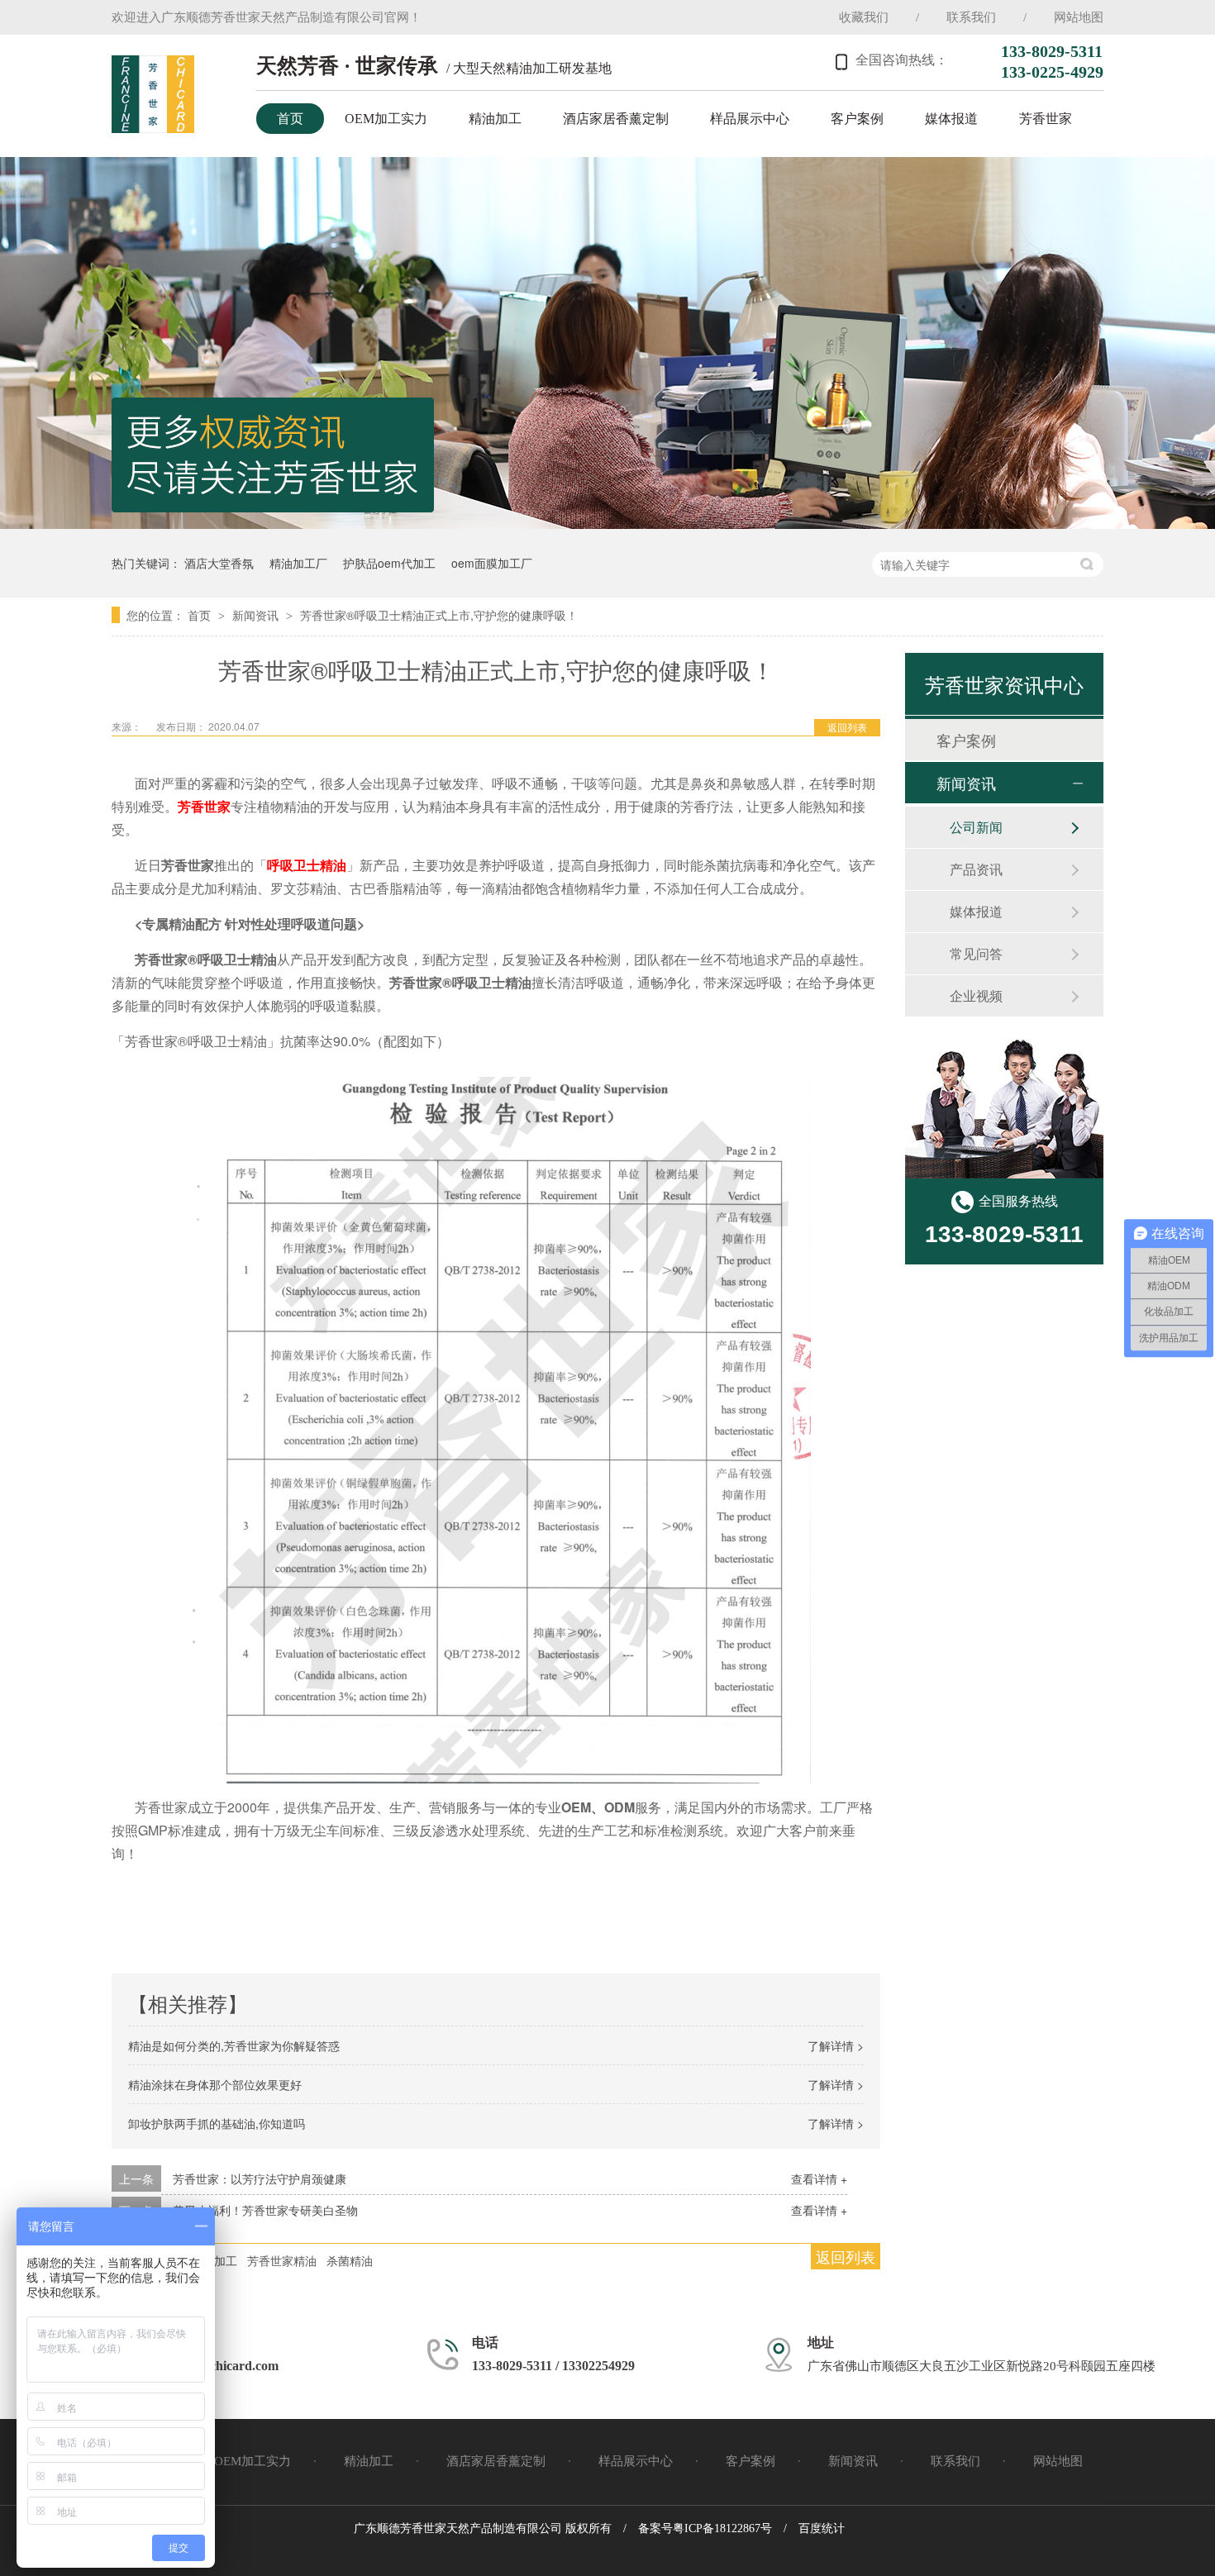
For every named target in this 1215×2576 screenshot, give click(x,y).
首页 (290, 119)
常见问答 (976, 953)
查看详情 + (819, 2178)
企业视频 (976, 995)
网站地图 (1079, 17)
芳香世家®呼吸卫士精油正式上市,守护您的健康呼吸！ (439, 615)
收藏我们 (864, 17)
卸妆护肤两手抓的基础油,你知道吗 (217, 2123)
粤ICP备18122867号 (722, 2528)
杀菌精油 (350, 2260)
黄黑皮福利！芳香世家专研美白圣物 (265, 2210)
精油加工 (495, 119)
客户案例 (857, 119)
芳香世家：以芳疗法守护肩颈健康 (260, 2178)
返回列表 (847, 727)
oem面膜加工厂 (492, 563)
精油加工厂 (298, 563)
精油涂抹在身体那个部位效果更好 (215, 2084)
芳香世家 (1046, 119)
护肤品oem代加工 (389, 563)
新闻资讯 (257, 615)
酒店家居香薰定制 (616, 119)
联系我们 (971, 17)
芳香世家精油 (282, 2260)
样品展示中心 (750, 119)
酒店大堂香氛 (219, 563)
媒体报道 (951, 119)
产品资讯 (976, 869)
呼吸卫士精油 (307, 865)
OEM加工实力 (386, 119)
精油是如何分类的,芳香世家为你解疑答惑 (234, 2045)
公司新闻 (976, 827)
